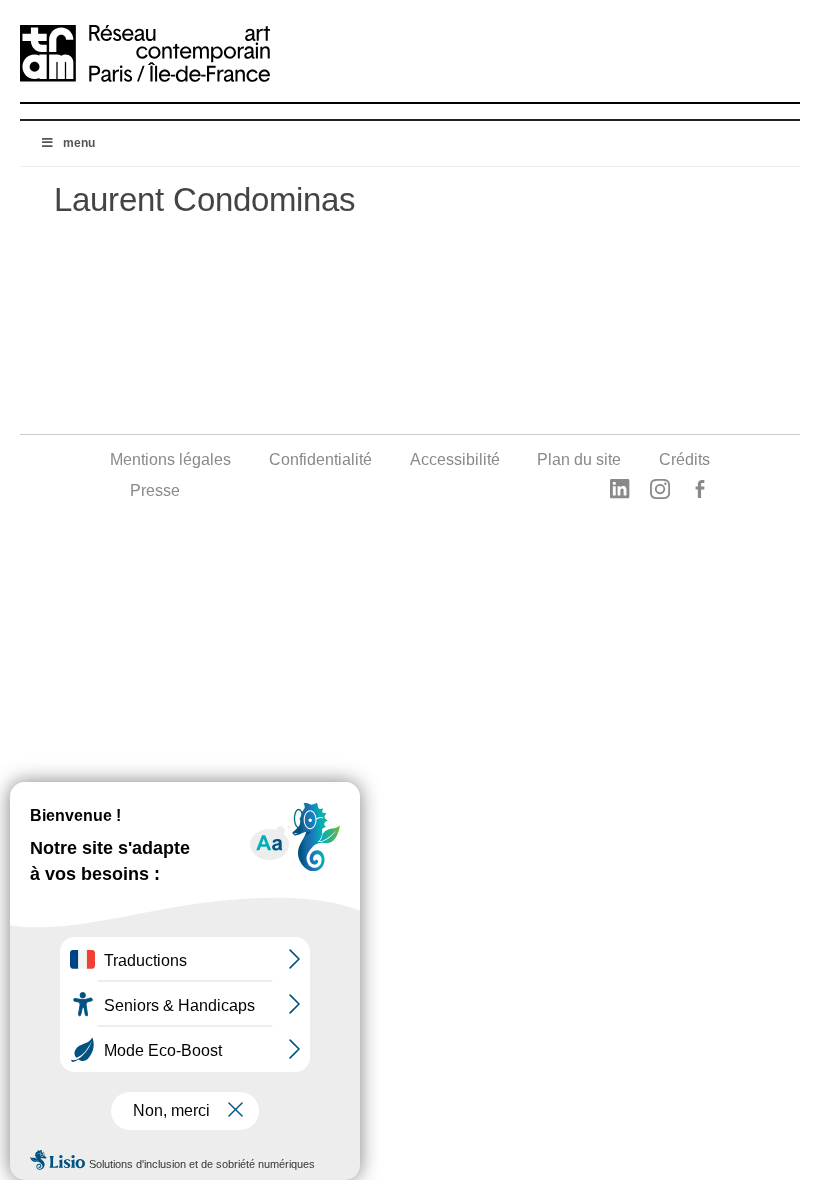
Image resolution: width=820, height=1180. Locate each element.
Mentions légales (170, 459)
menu (79, 143)
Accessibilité (455, 459)
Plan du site (579, 459)
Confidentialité (320, 459)
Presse (155, 490)
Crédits (684, 459)
